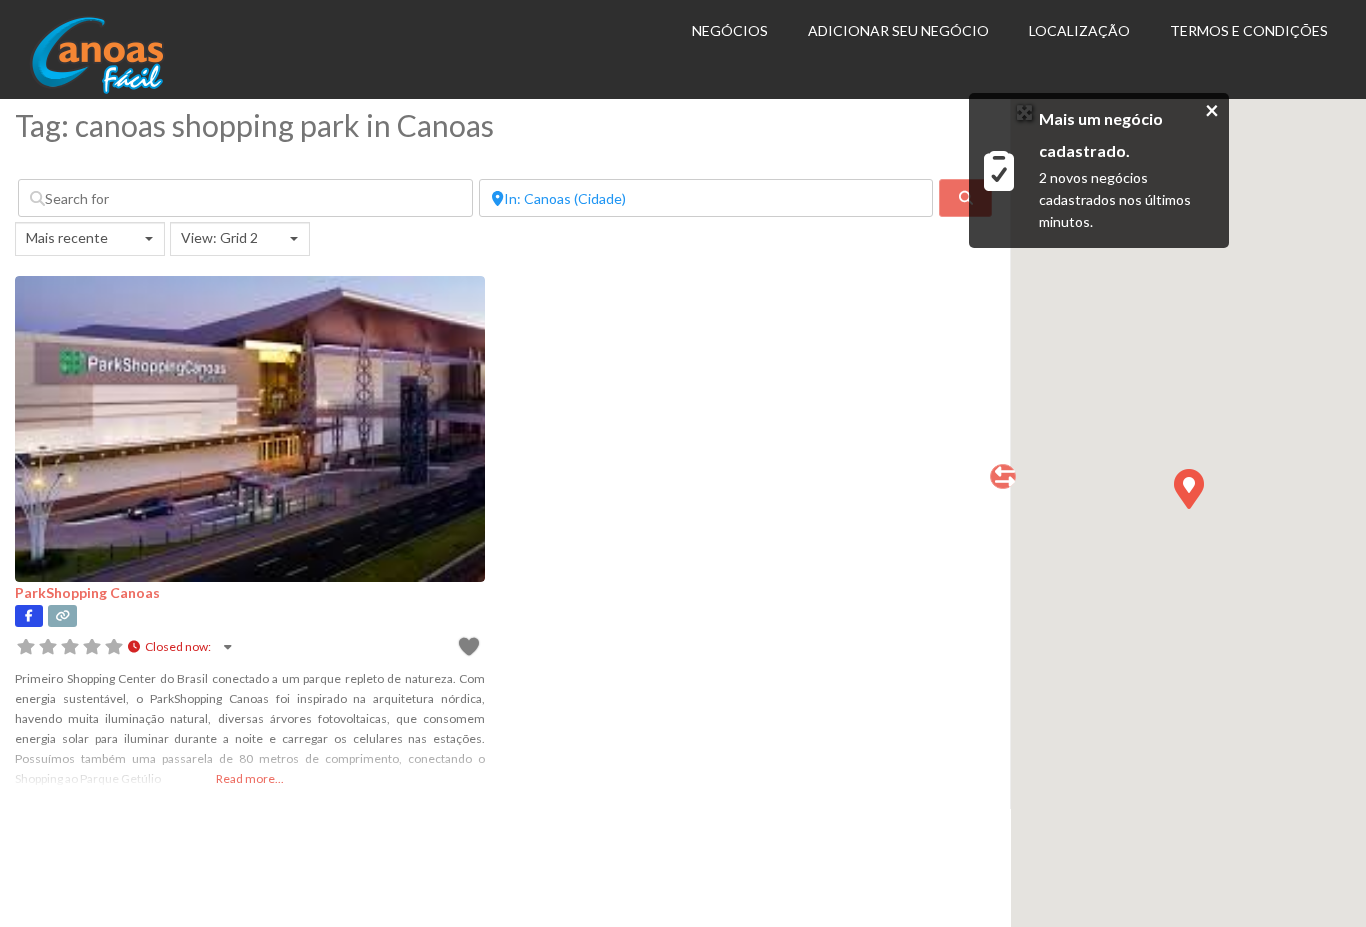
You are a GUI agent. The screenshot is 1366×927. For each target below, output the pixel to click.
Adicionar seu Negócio (898, 30)
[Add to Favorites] (470, 649)
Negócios (730, 30)
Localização (1079, 30)
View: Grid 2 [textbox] (219, 237)
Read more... (250, 778)
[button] (1188, 488)
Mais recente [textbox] (67, 237)
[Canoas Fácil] (128, 89)
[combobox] (90, 239)
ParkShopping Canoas (87, 592)
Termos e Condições (1249, 30)
